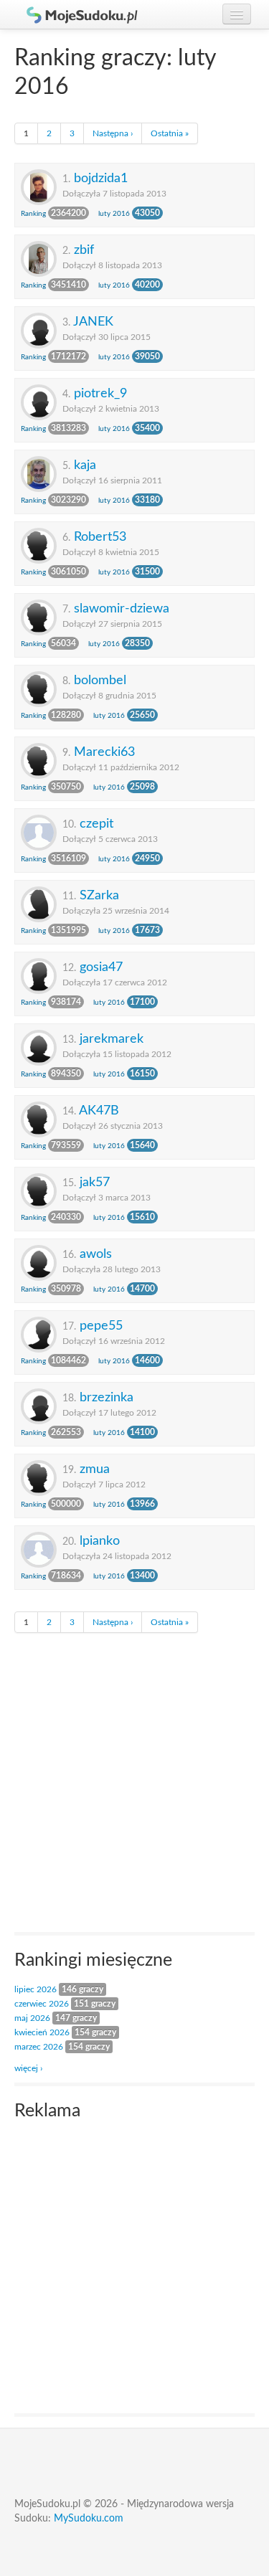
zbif (84, 250)
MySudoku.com (89, 2519)
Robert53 (100, 537)
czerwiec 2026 (42, 2004)
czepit (96, 824)
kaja (85, 465)
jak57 (95, 1182)
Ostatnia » (170, 133)
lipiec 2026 (36, 1989)
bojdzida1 (101, 178)
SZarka (99, 895)
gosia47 (101, 967)
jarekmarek (112, 1039)
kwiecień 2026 (42, 2032)
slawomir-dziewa (122, 609)
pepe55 (101, 1326)
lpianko (100, 1541)
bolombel (100, 680)
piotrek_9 (100, 393)
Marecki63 (104, 752)
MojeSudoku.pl (75, 14)
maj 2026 (32, 2018)
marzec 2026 (39, 2047)
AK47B (99, 1111)
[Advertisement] (134, 1786)
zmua (95, 1469)
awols (96, 1254)
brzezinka (107, 1397)
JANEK (93, 322)
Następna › (113, 133)
